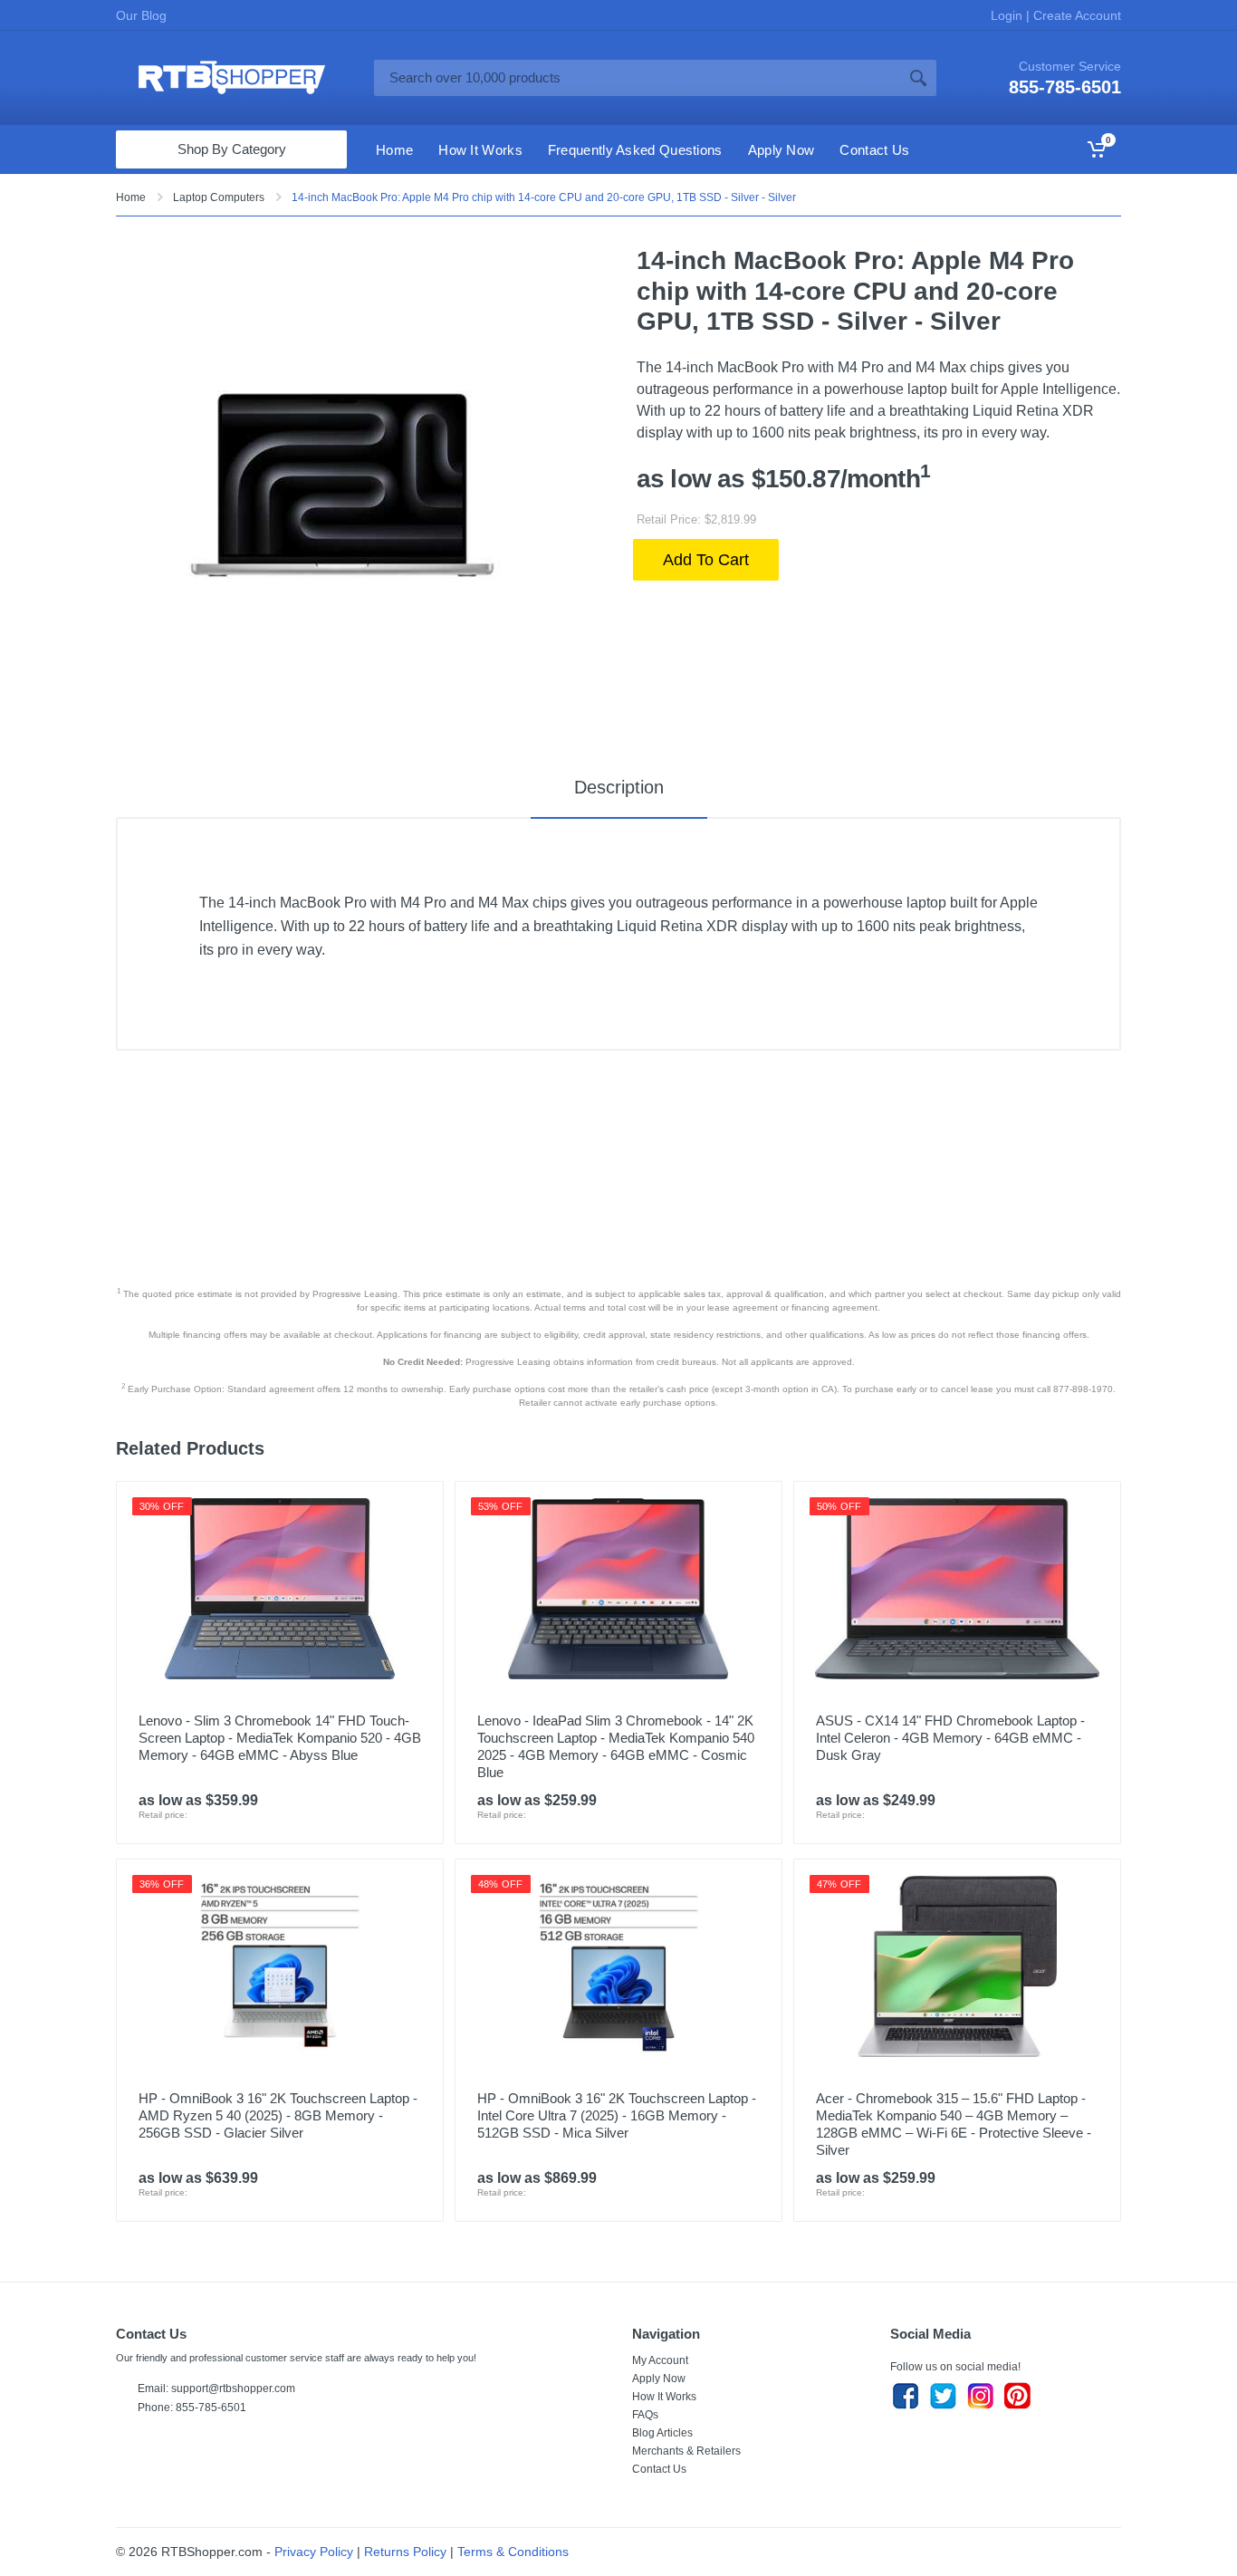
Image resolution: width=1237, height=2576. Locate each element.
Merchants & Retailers (686, 2451)
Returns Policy (405, 2552)
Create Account (1075, 15)
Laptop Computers (219, 197)
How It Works (664, 2397)
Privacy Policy (314, 2552)
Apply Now (659, 2379)
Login (1008, 15)
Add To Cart (706, 560)
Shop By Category (232, 149)
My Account (660, 2360)
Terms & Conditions (513, 2552)
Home (131, 197)
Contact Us (659, 2469)
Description (619, 787)
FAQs (645, 2415)
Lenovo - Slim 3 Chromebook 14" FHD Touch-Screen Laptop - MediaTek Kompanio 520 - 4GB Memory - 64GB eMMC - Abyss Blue (280, 1738)
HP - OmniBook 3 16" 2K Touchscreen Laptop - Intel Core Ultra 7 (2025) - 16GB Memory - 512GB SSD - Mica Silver (617, 2115)
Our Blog (141, 15)
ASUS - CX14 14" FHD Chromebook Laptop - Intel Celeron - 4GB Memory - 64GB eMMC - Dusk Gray (950, 1738)
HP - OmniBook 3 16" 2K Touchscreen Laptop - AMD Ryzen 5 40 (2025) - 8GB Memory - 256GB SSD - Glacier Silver (278, 2115)
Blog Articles (662, 2433)
